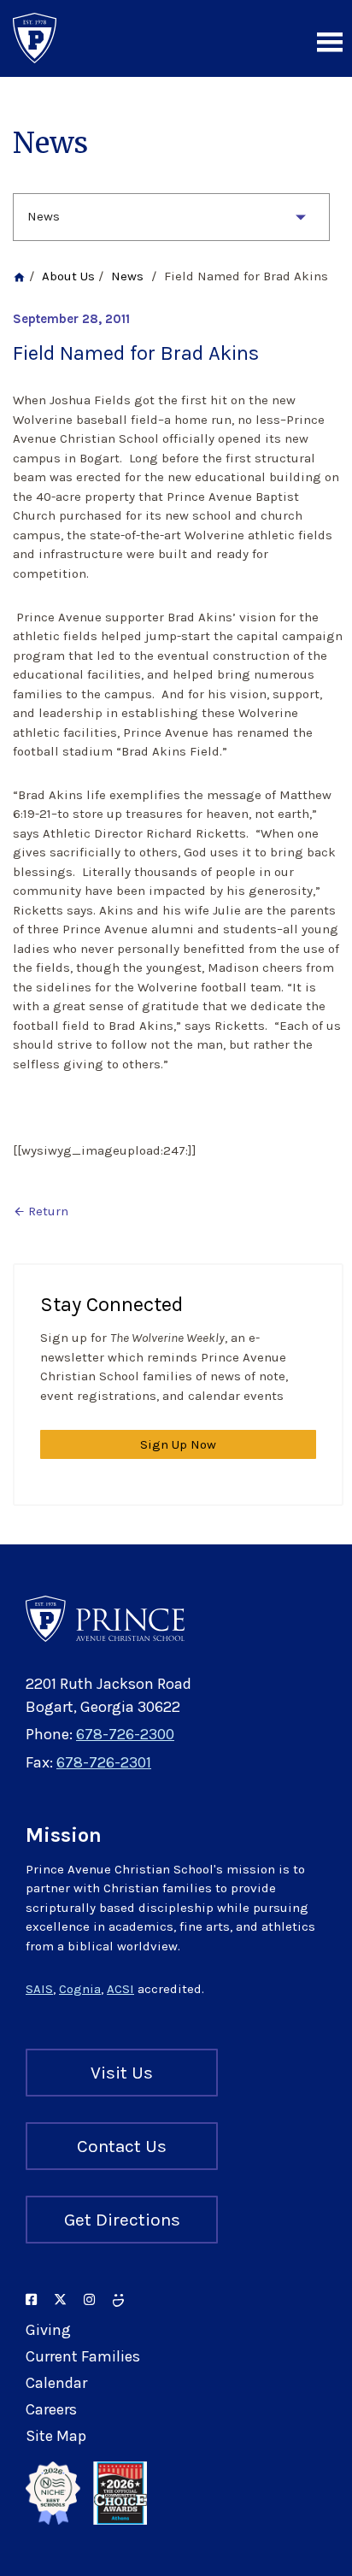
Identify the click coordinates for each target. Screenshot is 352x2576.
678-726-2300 (125, 1734)
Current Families (83, 2356)
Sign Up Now (178, 1444)
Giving (48, 2330)
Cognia (80, 1989)
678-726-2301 (104, 1762)
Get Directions (122, 2220)
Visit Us (122, 2073)
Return (41, 1211)
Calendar (56, 2383)
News (44, 216)
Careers (51, 2409)
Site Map (56, 2436)
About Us (68, 276)
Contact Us (122, 2146)
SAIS (39, 1989)
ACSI (120, 1989)
